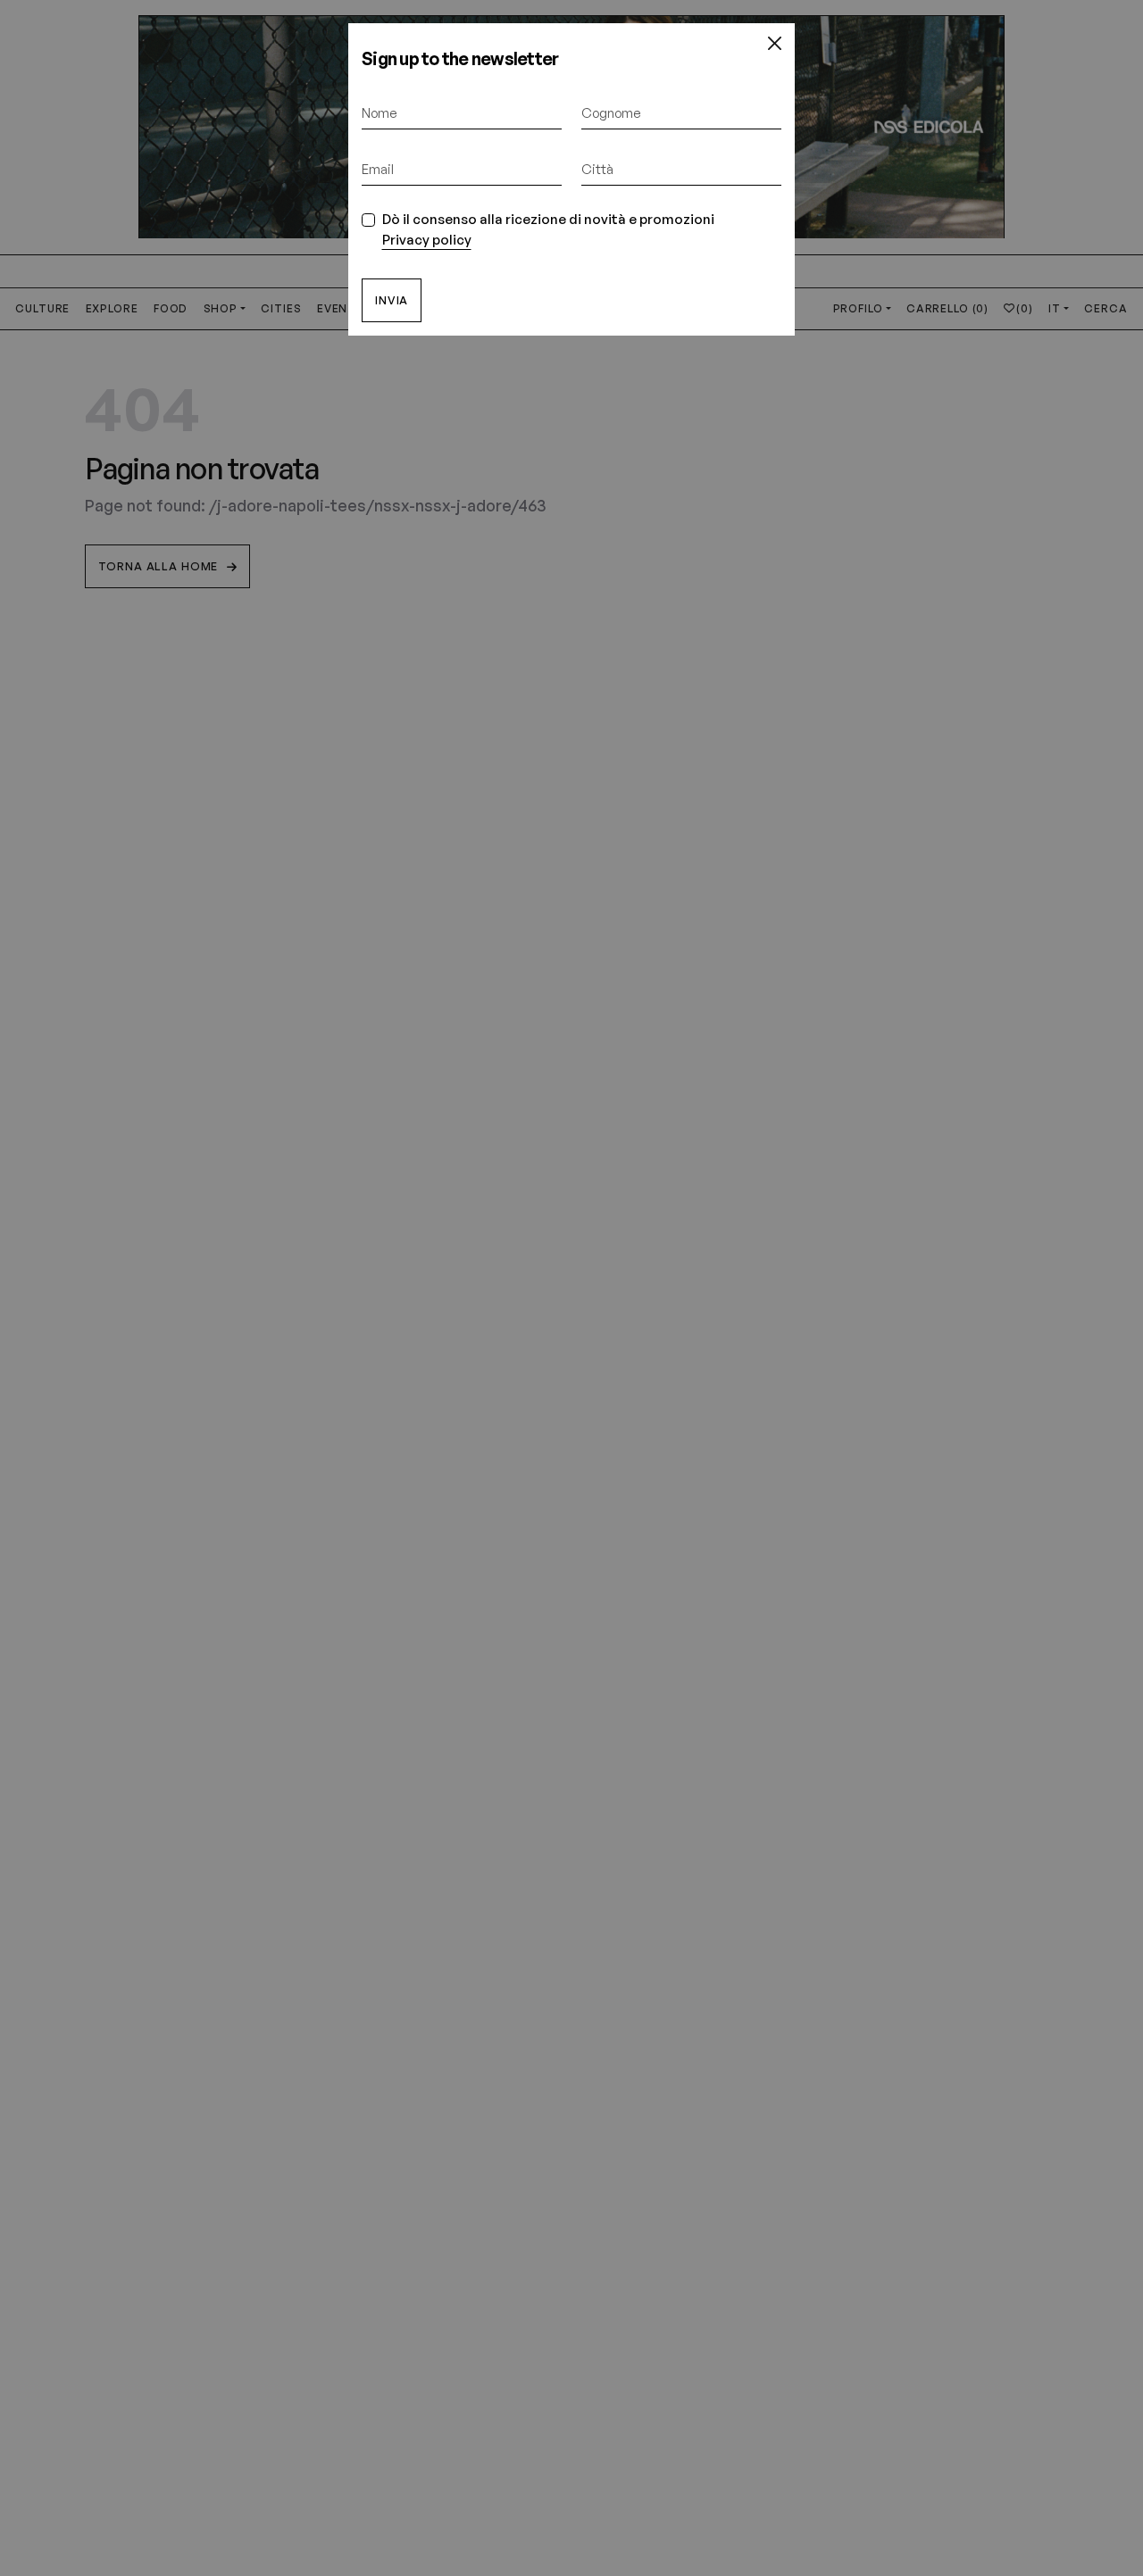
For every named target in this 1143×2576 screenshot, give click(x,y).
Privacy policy (427, 240)
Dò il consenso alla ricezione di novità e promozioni (548, 229)
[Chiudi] (775, 44)
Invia (392, 300)
